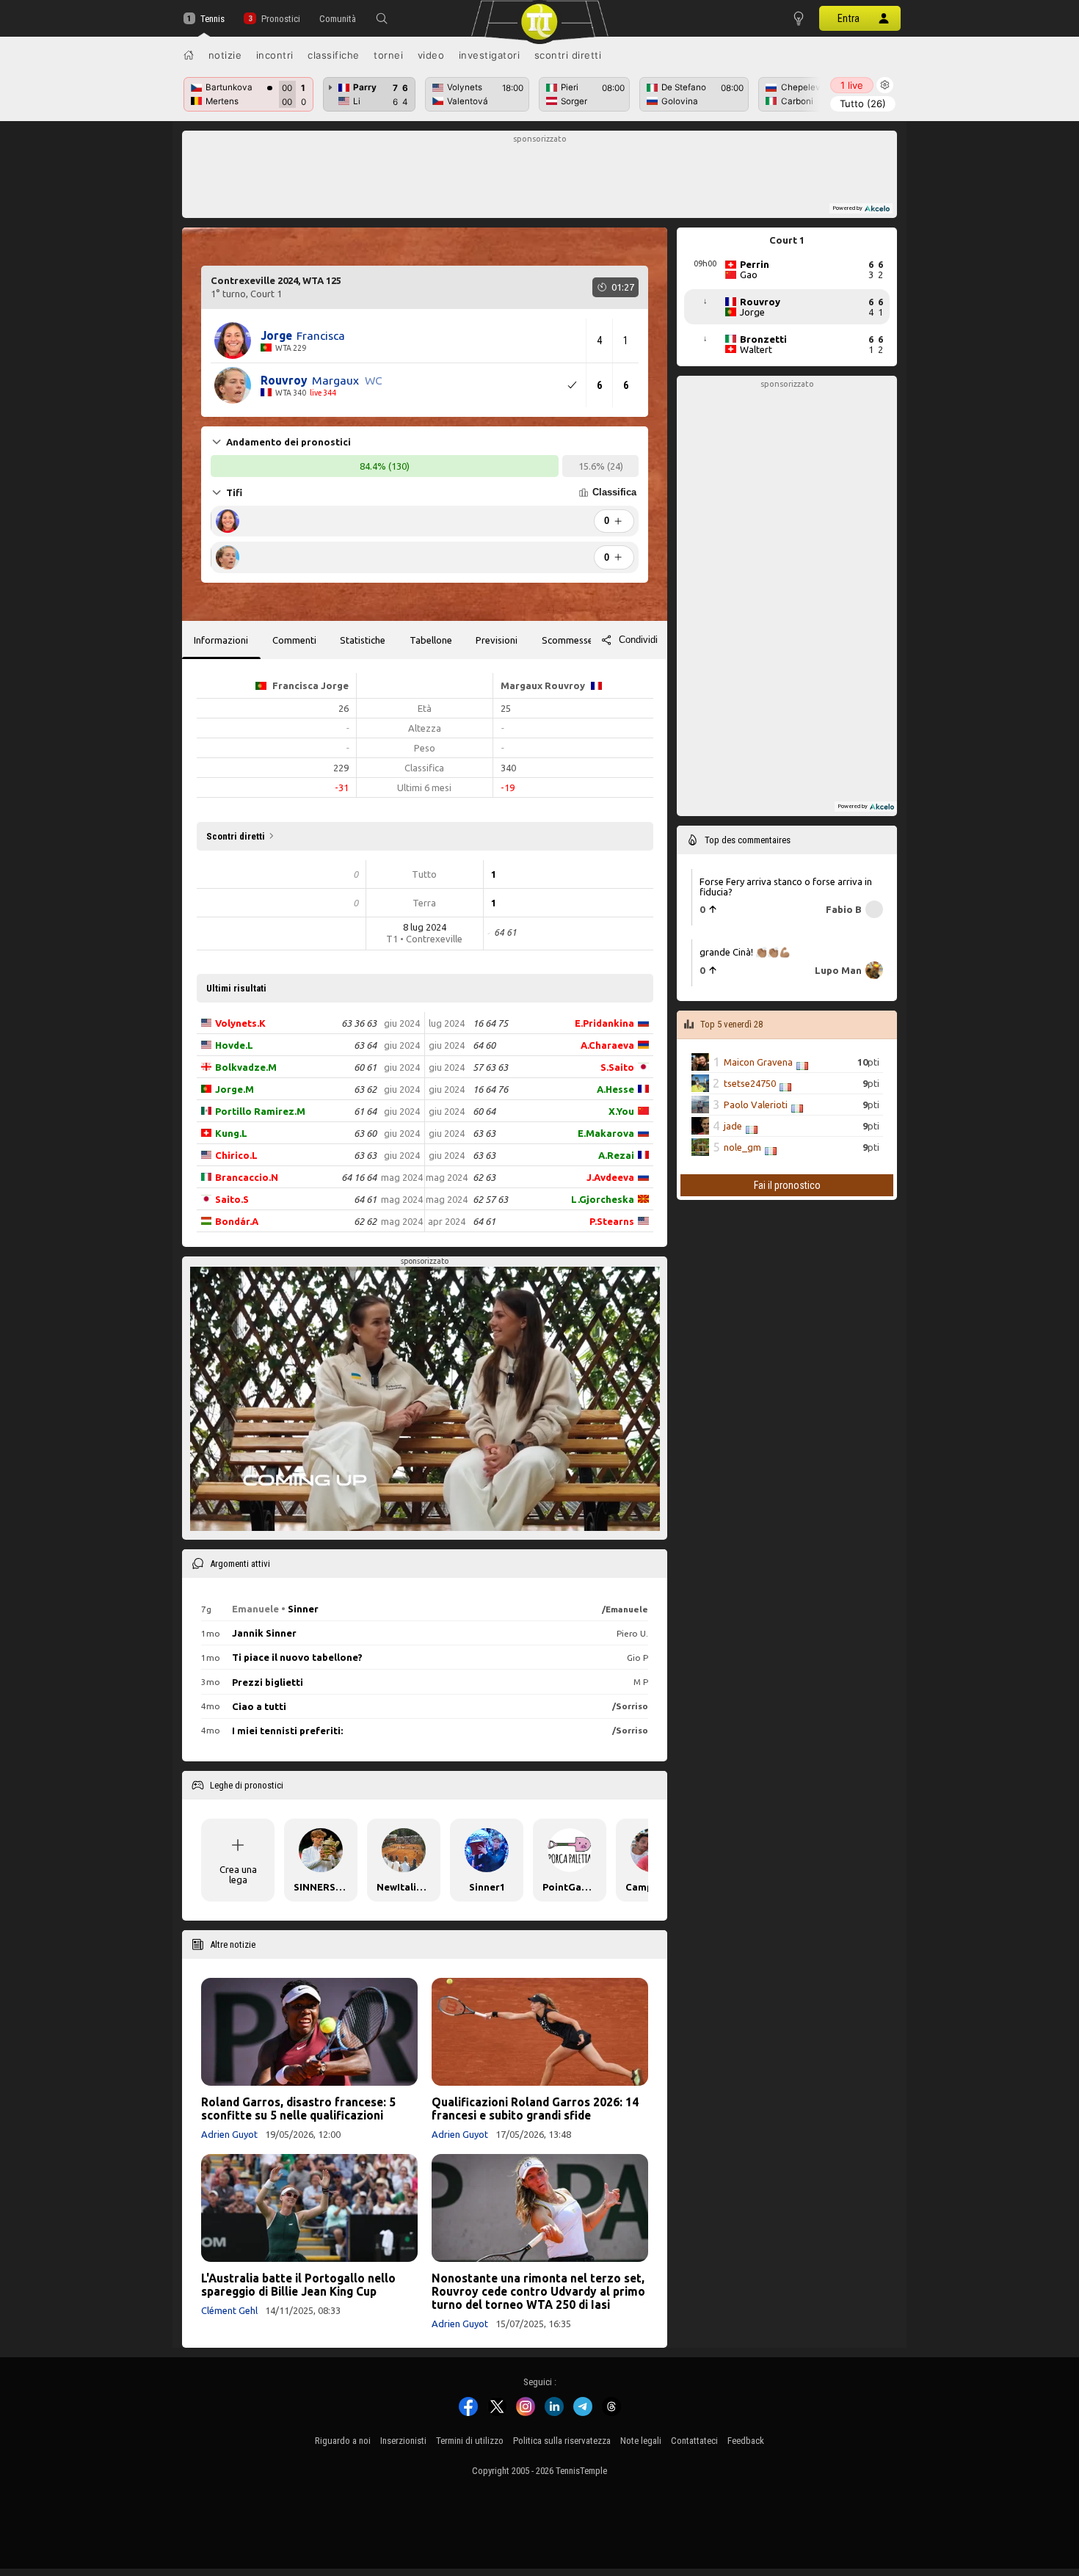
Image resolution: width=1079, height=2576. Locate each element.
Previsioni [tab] (497, 640)
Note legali (641, 2441)
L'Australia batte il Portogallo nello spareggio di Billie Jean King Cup (298, 2285)
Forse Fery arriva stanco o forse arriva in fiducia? (786, 887)
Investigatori (490, 55)
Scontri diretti (568, 55)
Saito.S (232, 1199)
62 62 (365, 1221)
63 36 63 (359, 1023)
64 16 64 (359, 1177)
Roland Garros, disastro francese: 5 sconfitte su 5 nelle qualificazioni (298, 2109)
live (852, 85)
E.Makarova (606, 1133)
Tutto (863, 103)
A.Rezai (616, 1155)
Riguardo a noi (343, 2441)
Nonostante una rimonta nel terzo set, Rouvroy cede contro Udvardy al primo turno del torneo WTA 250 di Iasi (538, 2291)
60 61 (365, 1067)
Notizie (225, 55)
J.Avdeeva (610, 1177)
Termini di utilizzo (470, 2441)
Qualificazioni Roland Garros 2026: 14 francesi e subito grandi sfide (535, 2109)
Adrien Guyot (229, 2134)
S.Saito (617, 1067)
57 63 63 (490, 1067)
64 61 (365, 1199)
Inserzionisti (403, 2441)
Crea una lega (238, 1874)
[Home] (189, 55)
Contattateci (694, 2441)
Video (431, 55)
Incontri (275, 55)
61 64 (365, 1111)
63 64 (365, 1045)
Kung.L (231, 1133)
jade (733, 1126)
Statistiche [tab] (363, 640)
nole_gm (742, 1147)
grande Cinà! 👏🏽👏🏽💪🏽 (745, 952)
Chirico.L (236, 1155)
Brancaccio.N (247, 1177)
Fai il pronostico (787, 1185)
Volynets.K (240, 1023)
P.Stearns (612, 1221)
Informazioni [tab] (221, 640)
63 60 (365, 1133)
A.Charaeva (607, 1045)
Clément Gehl (229, 2310)
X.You (621, 1111)
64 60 (484, 1045)
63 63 (365, 1155)
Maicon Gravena (758, 1062)
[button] (382, 18)
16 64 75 (490, 1023)
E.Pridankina (604, 1023)
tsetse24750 (750, 1083)
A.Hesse (615, 1089)
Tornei (388, 55)
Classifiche (334, 55)
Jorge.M (235, 1089)
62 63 (484, 1177)
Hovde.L (234, 1045)
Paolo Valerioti (756, 1105)
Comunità (338, 19)
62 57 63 (490, 1199)
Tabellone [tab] (431, 640)
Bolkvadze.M (246, 1067)
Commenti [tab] (294, 640)
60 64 (484, 1111)
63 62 (365, 1089)
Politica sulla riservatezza (562, 2441)
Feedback (746, 2441)
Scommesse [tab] (567, 640)
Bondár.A (237, 1221)
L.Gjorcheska (603, 1199)
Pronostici (280, 19)
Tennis (212, 19)
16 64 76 (490, 1089)
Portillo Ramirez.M (260, 1111)
